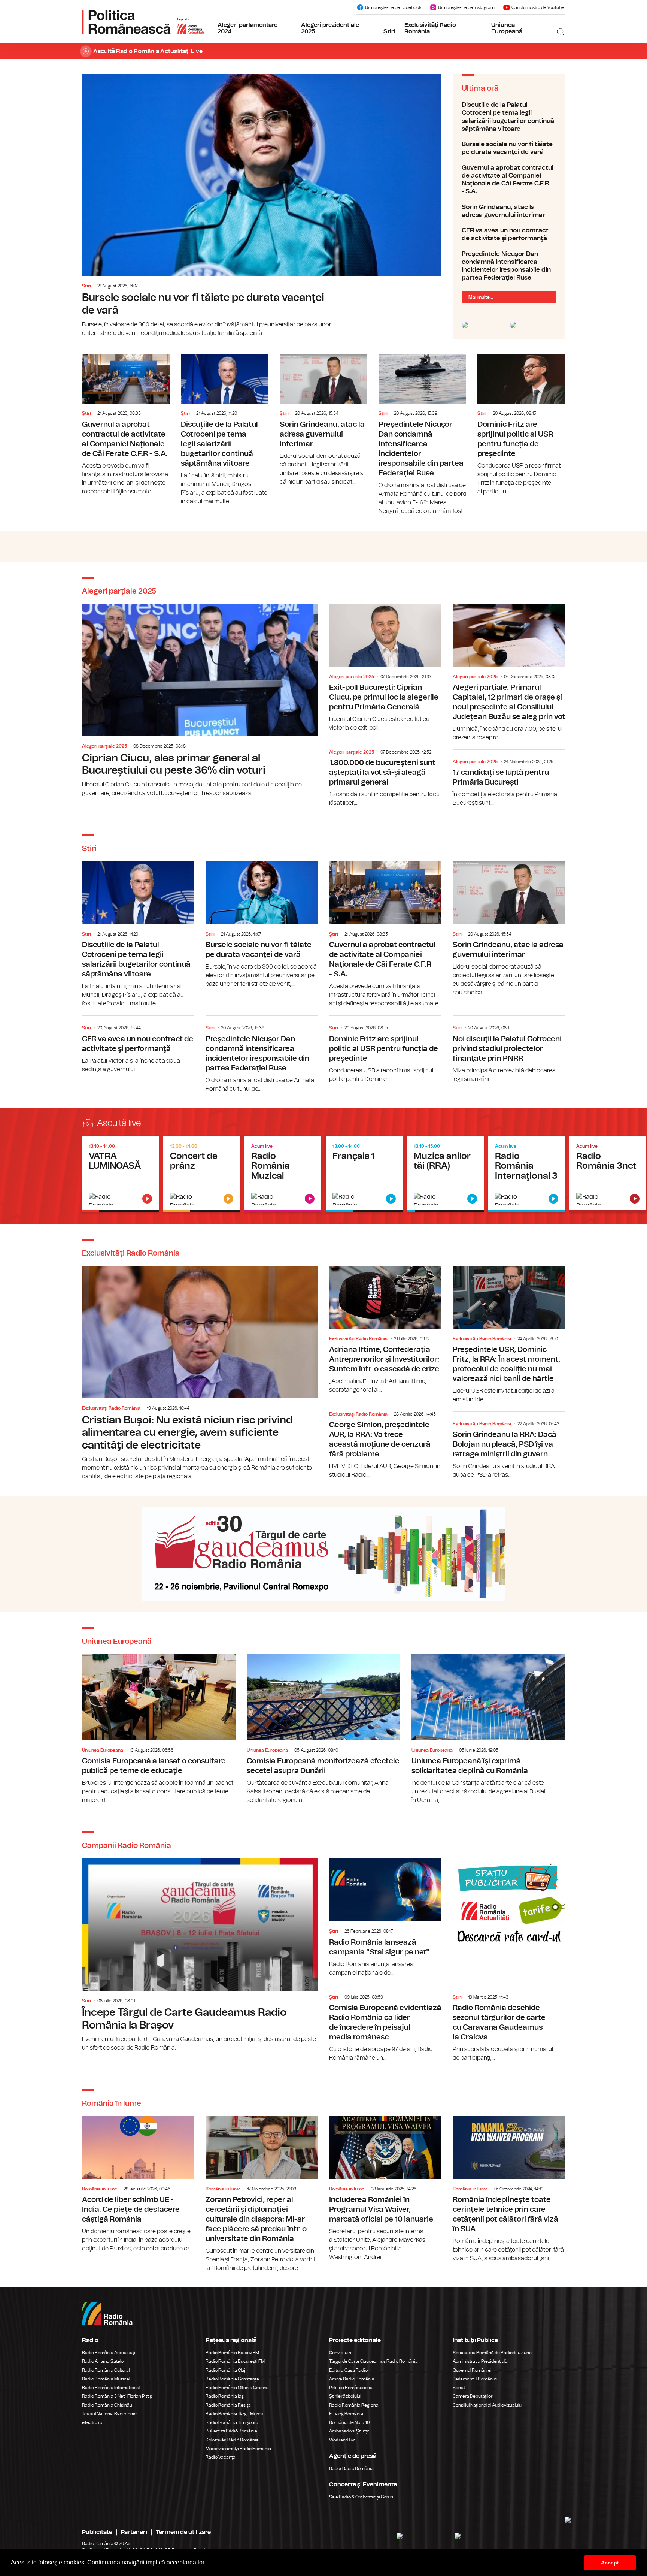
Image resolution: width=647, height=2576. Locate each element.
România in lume (100, 2189)
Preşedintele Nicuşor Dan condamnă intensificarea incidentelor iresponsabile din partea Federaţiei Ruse (509, 266)
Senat (459, 2388)
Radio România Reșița (228, 2405)
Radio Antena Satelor (104, 2361)
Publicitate (97, 2532)
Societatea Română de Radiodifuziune (492, 2353)
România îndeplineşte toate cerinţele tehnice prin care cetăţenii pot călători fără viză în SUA (509, 2189)
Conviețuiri (340, 2353)
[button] (208, 2563)
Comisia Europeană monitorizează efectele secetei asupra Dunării (323, 1729)
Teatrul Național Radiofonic (109, 2414)
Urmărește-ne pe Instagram (466, 7)
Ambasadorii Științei (350, 2431)
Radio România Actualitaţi (109, 2353)
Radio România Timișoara (232, 2422)
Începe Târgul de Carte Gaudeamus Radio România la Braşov (200, 1955)
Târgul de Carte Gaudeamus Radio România (373, 2361)
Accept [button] (610, 2563)
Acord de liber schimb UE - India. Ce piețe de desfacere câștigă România (138, 2184)
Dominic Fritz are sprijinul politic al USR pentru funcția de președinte (521, 425)
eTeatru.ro (92, 2422)
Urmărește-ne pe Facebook (393, 7)
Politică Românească (351, 2388)
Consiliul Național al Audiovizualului (488, 2405)
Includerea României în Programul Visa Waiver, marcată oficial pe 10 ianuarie (385, 2189)
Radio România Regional (354, 2405)
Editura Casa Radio (348, 2370)
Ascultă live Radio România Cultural (202, 1174)
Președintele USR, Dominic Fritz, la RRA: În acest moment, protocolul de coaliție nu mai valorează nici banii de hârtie (509, 1335)
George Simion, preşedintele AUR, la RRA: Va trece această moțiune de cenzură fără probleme (385, 1442)
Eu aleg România (346, 2414)
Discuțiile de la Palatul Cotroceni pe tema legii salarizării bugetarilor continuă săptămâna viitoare (509, 117)
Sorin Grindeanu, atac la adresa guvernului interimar (509, 211)
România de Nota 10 (350, 2422)
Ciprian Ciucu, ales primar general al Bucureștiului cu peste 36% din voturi (200, 701)
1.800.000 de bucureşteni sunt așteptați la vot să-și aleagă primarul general (385, 775)
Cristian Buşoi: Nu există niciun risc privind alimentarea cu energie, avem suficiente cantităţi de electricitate (200, 1373)
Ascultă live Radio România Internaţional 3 (527, 1174)
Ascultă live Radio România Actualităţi (120, 1174)
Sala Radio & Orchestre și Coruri (361, 2497)
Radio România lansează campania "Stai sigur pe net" (385, 1917)
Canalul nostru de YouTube (538, 7)
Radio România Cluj (225, 2370)
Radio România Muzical (106, 2379)
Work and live (342, 2440)
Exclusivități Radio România (430, 28)
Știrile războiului (345, 2396)
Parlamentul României (475, 2379)
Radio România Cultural (106, 2370)
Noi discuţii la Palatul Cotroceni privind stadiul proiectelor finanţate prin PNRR (509, 1050)
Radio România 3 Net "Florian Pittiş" (118, 2396)
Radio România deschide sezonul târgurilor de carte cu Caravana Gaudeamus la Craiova (509, 2025)
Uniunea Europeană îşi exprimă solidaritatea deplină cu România (488, 1729)
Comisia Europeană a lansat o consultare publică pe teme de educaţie (159, 1729)
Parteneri (134, 2532)
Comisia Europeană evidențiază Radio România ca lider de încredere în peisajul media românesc (385, 2025)
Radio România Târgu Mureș (234, 2414)
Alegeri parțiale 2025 (104, 746)
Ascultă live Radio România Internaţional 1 (364, 1174)
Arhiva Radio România (352, 2379)
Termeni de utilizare (183, 2532)
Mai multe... (481, 297)
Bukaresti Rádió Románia (231, 2431)
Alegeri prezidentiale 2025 (330, 28)
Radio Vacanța (221, 2457)
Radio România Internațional (111, 2388)
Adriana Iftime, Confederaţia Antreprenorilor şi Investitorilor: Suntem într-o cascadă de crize (385, 1330)
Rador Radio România (351, 2468)
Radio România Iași (225, 2396)
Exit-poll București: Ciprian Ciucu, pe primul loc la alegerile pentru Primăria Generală (385, 668)
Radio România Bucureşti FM (235, 2361)
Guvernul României (472, 2370)
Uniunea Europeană (507, 28)
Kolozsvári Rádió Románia (232, 2440)
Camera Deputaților (473, 2396)
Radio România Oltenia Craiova (237, 2388)
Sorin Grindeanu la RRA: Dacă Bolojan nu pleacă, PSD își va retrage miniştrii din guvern (509, 1447)
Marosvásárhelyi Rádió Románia (238, 2449)
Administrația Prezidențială (480, 2361)
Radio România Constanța (232, 2379)
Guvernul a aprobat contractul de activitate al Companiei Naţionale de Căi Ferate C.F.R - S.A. (509, 180)
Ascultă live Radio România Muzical (283, 1174)
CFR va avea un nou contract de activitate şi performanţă (509, 234)
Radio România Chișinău (107, 2405)
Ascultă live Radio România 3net (608, 1174)
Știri (389, 31)
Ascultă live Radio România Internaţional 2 (445, 1174)
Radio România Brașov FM (232, 2353)
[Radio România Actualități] (143, 22)
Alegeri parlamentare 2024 (247, 28)
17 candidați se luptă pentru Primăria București (509, 780)
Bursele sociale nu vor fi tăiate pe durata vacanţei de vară (262, 206)
